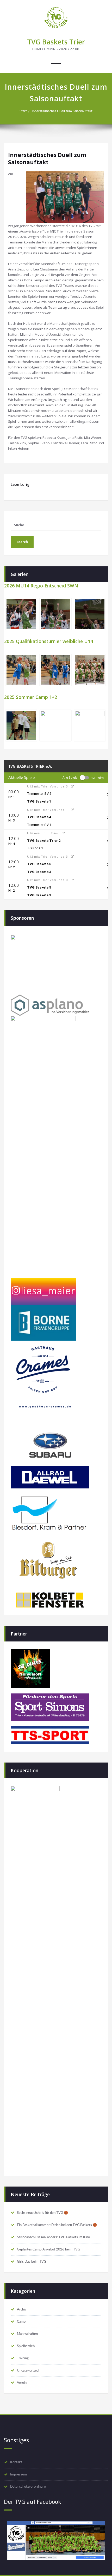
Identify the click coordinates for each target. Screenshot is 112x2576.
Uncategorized (28, 2370)
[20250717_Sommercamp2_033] (55, 726)
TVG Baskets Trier (56, 42)
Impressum (18, 2474)
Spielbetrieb (26, 2346)
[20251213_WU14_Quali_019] (21, 670)
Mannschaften (27, 2334)
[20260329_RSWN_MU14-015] (21, 614)
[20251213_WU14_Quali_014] (55, 670)
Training (23, 2358)
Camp (21, 2322)
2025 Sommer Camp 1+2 (31, 697)
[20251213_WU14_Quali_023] (90, 670)
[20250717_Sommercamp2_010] (90, 726)
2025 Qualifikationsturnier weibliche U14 (49, 641)
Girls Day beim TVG (32, 2262)
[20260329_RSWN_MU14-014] (55, 614)
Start (23, 111)
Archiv (22, 2309)
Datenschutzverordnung (28, 2487)
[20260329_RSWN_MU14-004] (90, 614)
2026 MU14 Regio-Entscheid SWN (41, 586)
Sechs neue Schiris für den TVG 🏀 (42, 2213)
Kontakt (16, 2462)
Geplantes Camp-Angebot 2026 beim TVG (48, 2249)
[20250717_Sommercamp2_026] (21, 726)
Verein (22, 2383)
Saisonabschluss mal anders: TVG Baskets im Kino (53, 2237)
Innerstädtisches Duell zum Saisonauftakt (62, 111)
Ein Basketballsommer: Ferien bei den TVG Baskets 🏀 (57, 2225)
